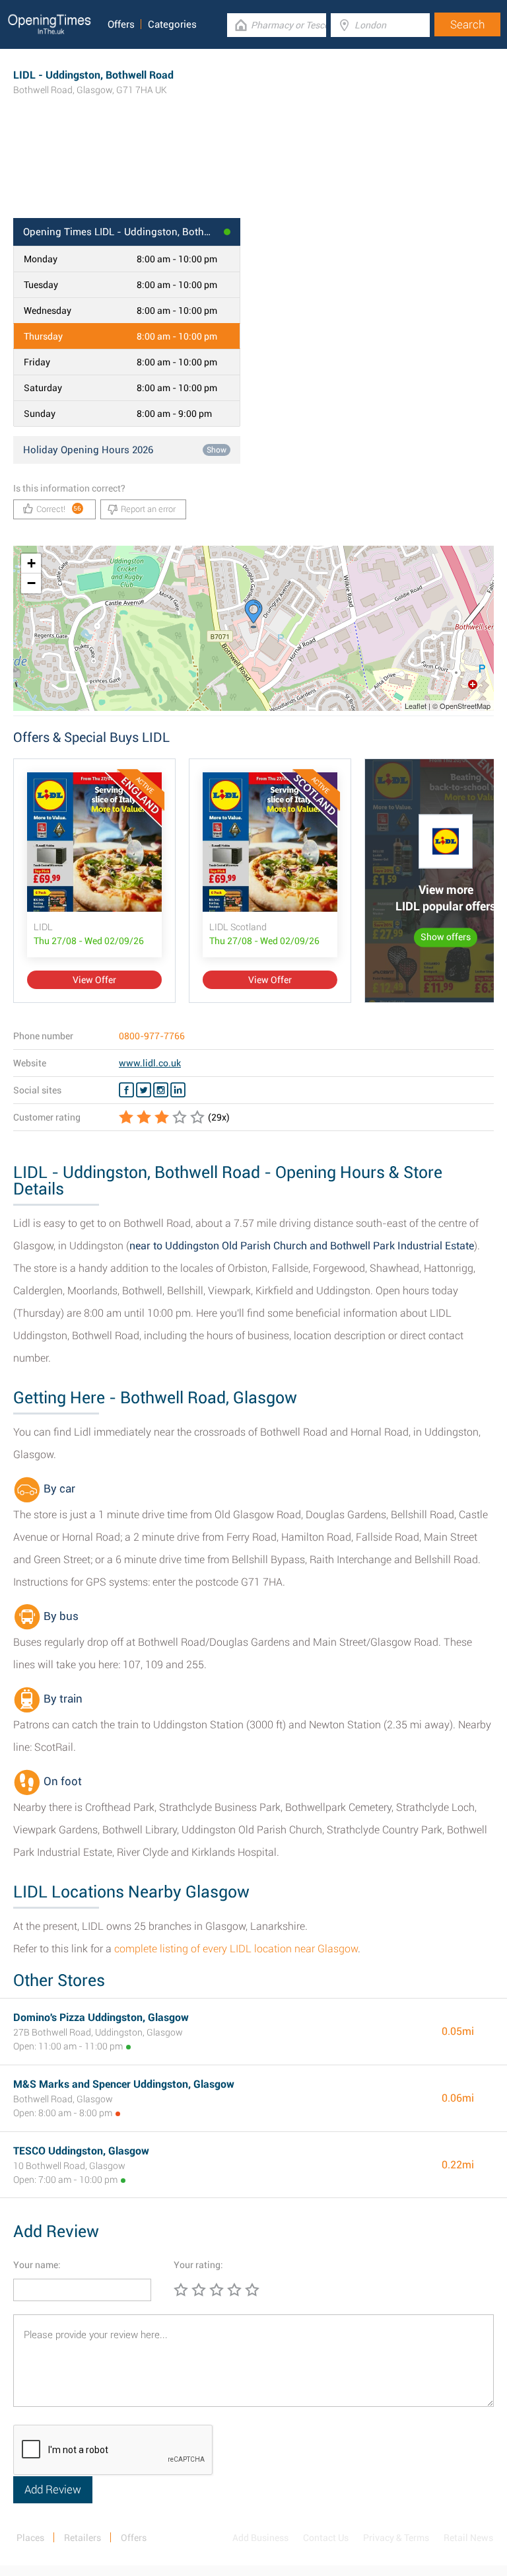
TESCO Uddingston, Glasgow (81, 2151)
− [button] (31, 583)
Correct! (59, 509)
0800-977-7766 (152, 1036)
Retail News (468, 2538)
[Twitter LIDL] (144, 1090)
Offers (121, 24)
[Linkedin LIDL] (178, 1090)
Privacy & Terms (396, 2538)
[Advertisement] (253, 175)
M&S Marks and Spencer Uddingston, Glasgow (124, 2084)
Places (30, 2538)
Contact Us (326, 2538)
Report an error (148, 509)
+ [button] (31, 563)
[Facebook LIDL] (126, 1090)
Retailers (83, 2538)
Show (217, 450)
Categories (172, 24)
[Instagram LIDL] (161, 1090)
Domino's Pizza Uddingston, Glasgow (101, 2017)
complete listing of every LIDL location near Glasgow (236, 1949)
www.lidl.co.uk (150, 1063)
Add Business (260, 2538)
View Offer (94, 980)
